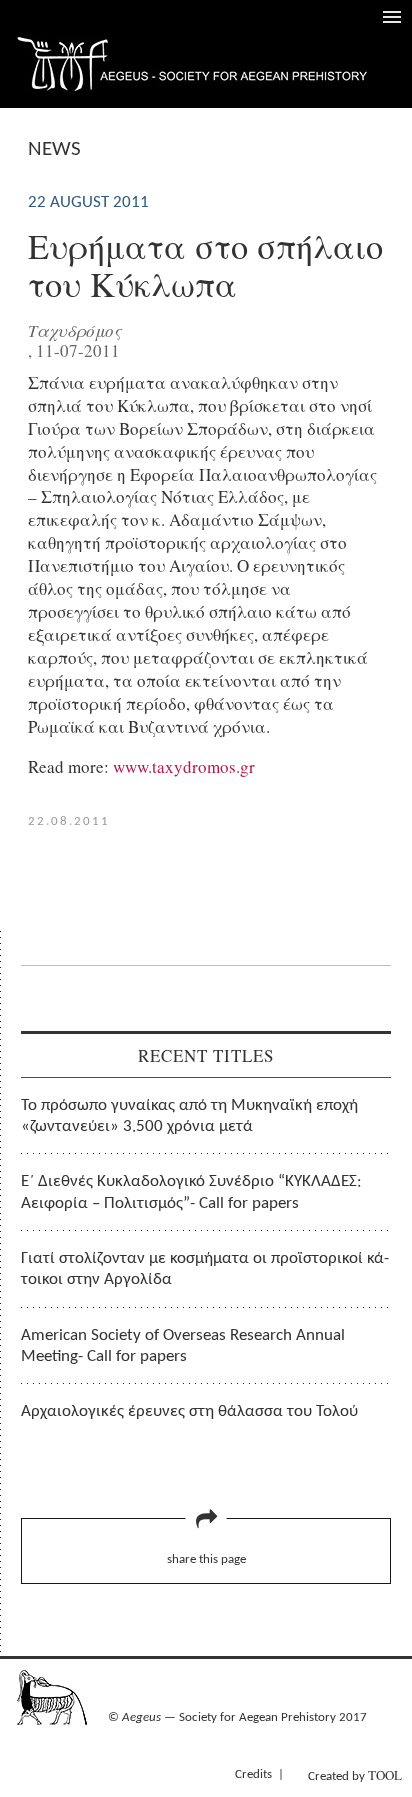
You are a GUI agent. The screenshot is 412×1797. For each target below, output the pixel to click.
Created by (355, 1775)
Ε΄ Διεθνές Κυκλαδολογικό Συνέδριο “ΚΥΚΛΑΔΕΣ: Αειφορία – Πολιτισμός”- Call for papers (191, 1192)
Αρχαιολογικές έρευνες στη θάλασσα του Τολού (189, 1411)
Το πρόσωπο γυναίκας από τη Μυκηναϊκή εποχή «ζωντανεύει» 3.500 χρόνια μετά (189, 1116)
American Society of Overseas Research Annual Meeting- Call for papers (183, 1346)
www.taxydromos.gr (184, 766)
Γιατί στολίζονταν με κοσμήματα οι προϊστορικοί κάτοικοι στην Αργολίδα (205, 1269)
